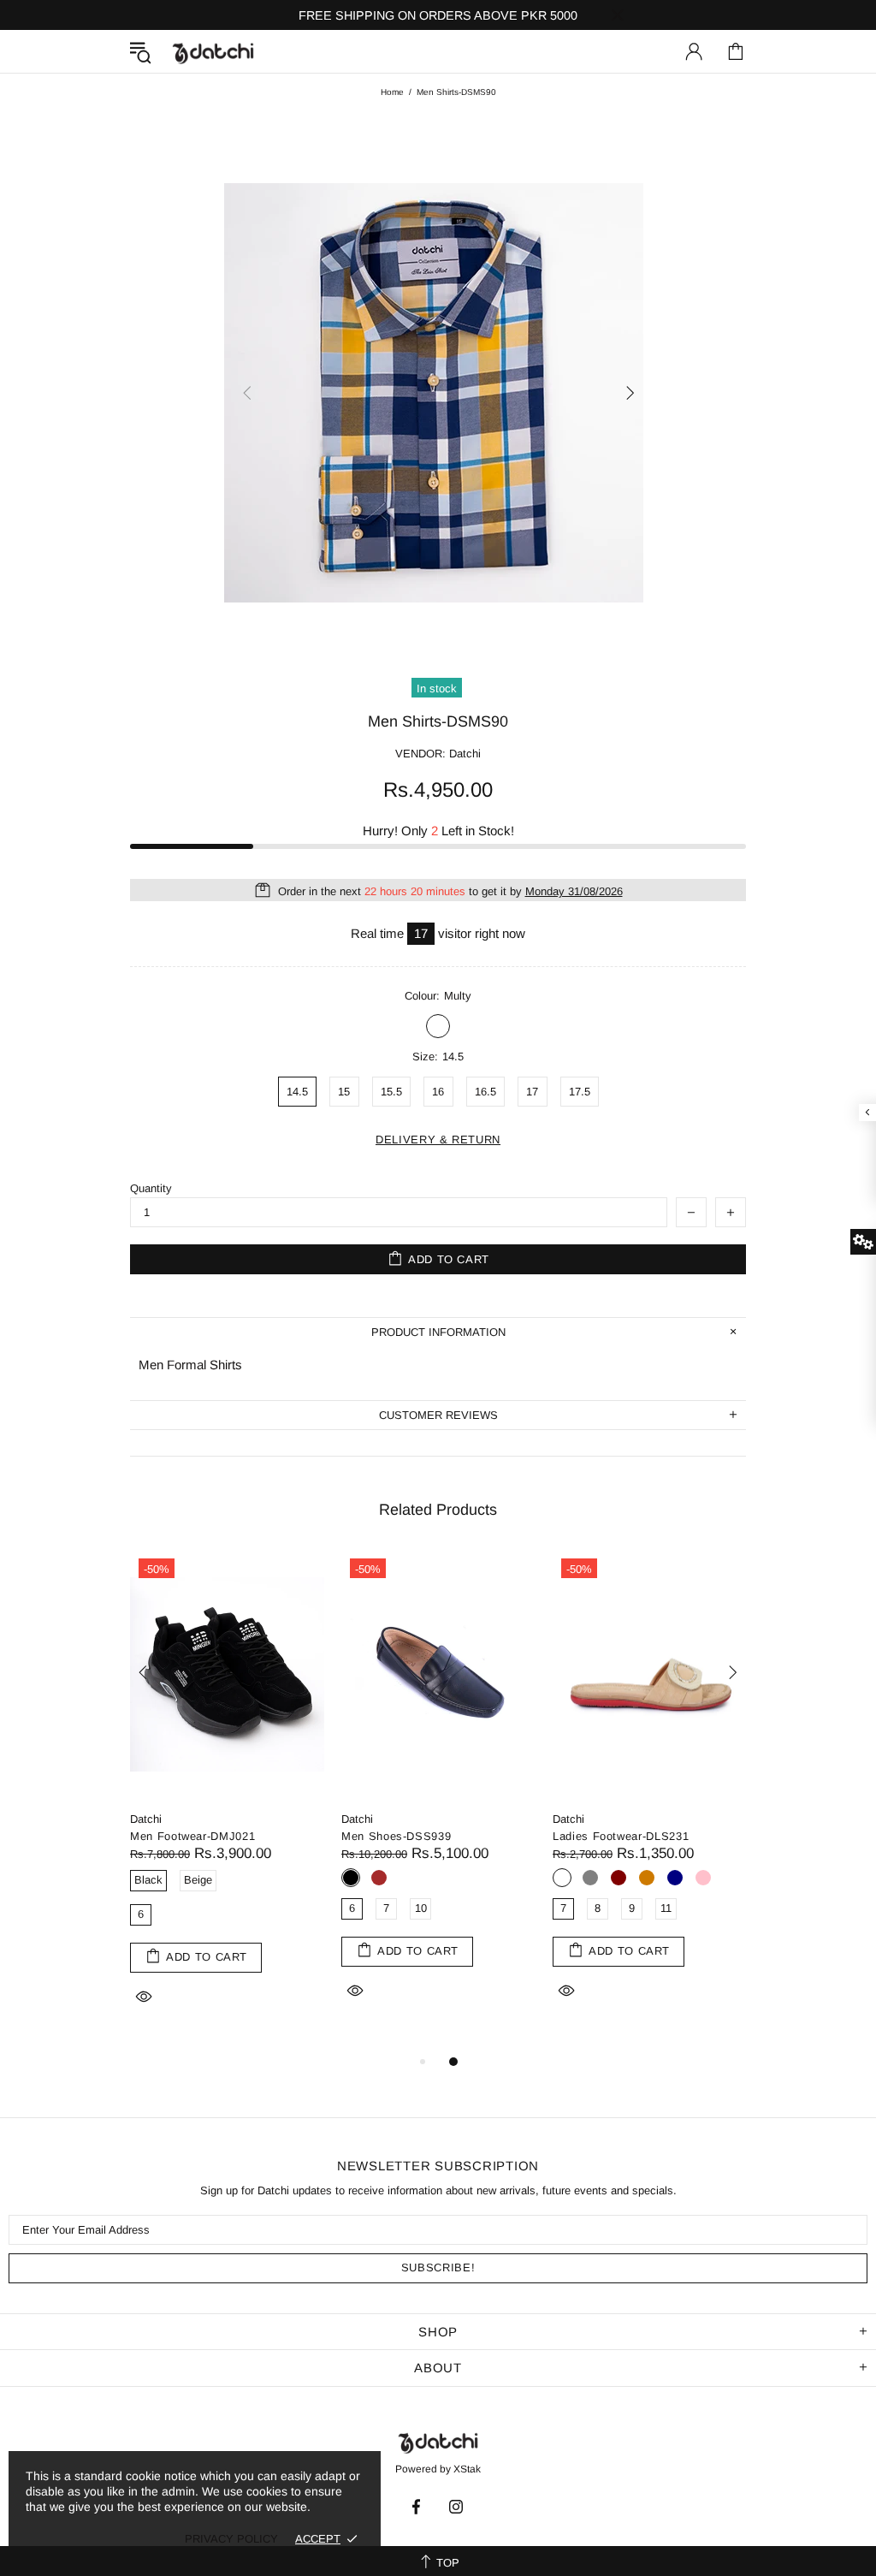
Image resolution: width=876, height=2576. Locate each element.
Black (351, 1878)
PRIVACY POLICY (231, 2539)
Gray (590, 1878)
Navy (675, 1878)
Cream (562, 1878)
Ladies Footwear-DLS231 (621, 1836)
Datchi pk (213, 52)
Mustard (647, 1878)
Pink (703, 1878)
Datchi (146, 1819)
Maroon (619, 1878)
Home (392, 92)
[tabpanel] (227, 1801)
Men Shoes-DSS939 (396, 1836)
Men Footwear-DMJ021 (192, 1836)
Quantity (151, 1188)
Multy (438, 1026)
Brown (379, 1878)
